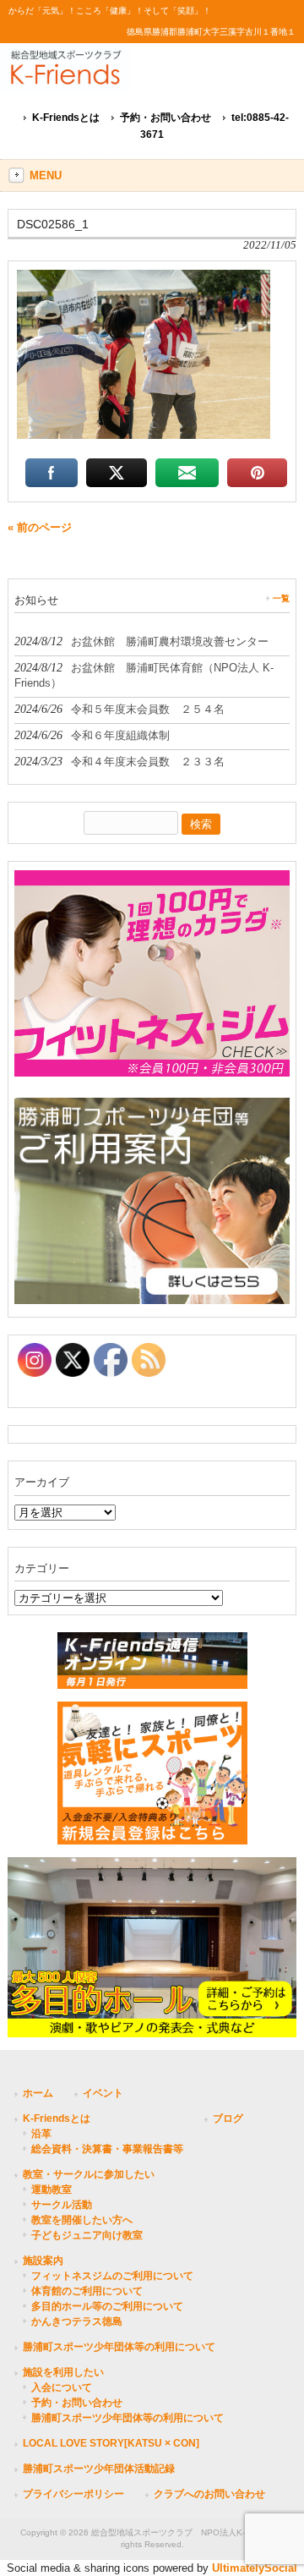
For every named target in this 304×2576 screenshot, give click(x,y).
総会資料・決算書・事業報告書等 (107, 2149)
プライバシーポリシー (73, 2494)
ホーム (38, 2093)
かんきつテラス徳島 (77, 2321)
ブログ (228, 2118)
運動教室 (52, 2190)
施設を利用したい (63, 2372)
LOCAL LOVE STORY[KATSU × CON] (111, 2443)
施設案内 (43, 2261)
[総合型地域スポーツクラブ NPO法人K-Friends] (144, 77)
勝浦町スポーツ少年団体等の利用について (119, 2347)
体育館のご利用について (87, 2291)
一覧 (281, 598)
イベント (103, 2093)
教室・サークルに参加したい (89, 2174)
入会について (62, 2387)
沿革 (41, 2134)
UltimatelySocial (255, 2568)
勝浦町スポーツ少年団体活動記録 (99, 2469)
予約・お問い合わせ (166, 118)
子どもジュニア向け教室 (87, 2235)
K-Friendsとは (66, 118)
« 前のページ (40, 527)
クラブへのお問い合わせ (209, 2494)
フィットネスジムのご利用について (112, 2276)
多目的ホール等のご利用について (107, 2306)
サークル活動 (62, 2205)
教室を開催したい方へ (82, 2220)
